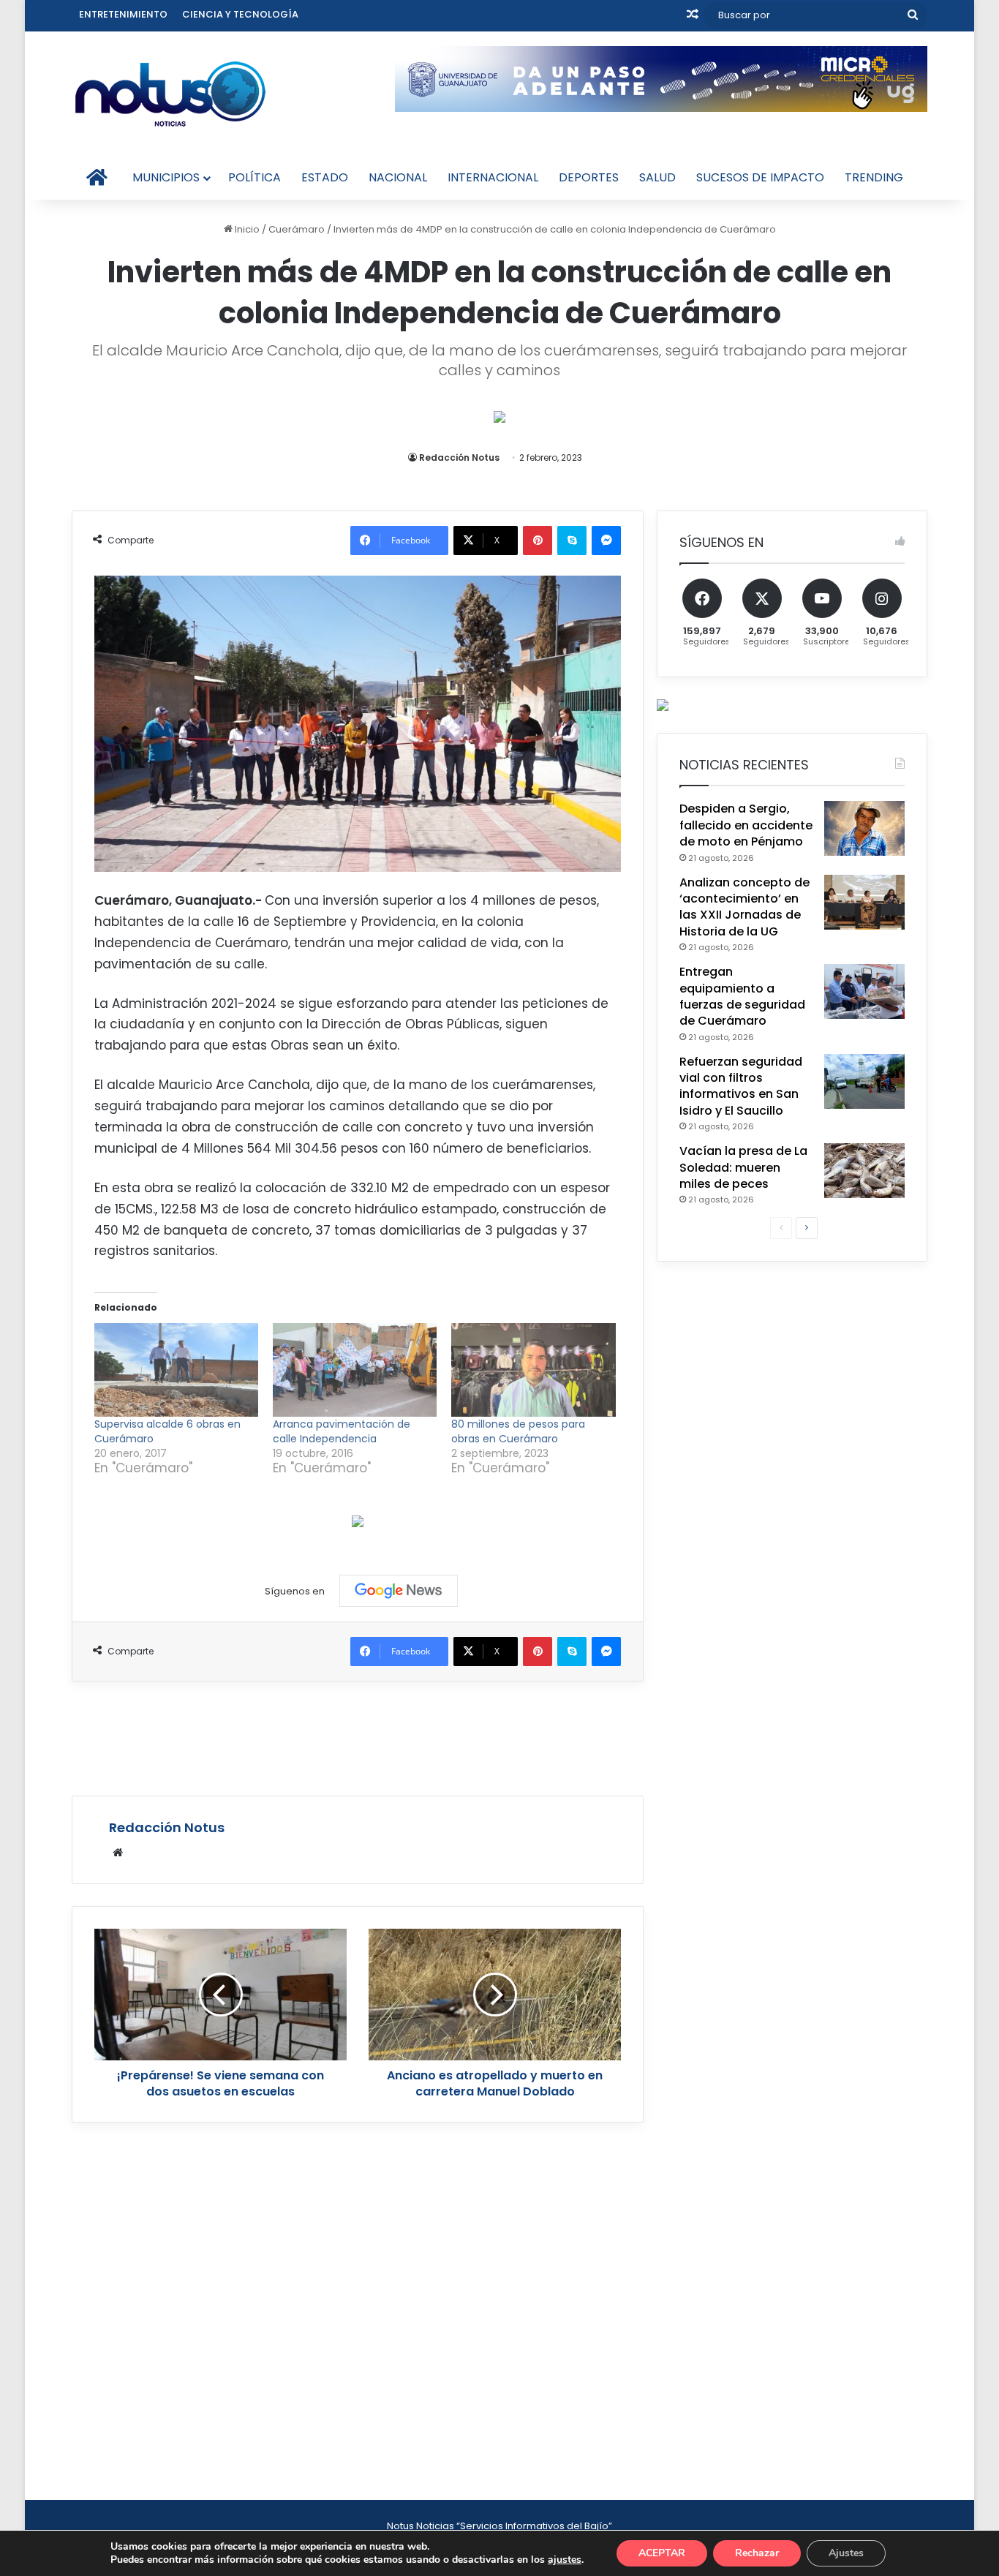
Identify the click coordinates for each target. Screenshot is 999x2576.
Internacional (493, 177)
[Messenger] (606, 541)
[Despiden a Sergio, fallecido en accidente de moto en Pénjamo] (864, 828)
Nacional (398, 177)
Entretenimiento (123, 14)
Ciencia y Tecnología (240, 14)
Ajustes (846, 2553)
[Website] (118, 1853)
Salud (657, 177)
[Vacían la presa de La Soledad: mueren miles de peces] (864, 1171)
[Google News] (399, 1591)
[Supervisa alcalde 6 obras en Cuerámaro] (176, 1370)
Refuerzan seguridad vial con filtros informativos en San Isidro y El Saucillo (741, 1086)
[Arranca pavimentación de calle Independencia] (355, 1370)
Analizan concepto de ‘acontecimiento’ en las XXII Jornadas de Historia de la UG (744, 907)
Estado (325, 177)
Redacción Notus (459, 457)
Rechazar (757, 2553)
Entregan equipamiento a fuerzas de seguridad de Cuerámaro (742, 996)
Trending (874, 177)
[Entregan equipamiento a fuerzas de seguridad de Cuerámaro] (864, 991)
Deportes (589, 177)
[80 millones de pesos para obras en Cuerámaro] (533, 1370)
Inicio (246, 229)
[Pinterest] (538, 541)
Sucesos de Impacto (760, 177)
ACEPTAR (662, 2553)
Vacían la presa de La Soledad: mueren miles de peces (743, 1167)
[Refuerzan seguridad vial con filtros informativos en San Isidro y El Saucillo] (864, 1081)
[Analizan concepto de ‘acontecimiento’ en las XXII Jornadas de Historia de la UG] (864, 902)
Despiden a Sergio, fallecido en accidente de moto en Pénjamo (746, 825)
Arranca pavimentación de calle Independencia (342, 1431)
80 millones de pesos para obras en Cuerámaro (518, 1431)
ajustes (565, 2560)
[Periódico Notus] (170, 94)
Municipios (166, 177)
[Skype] (572, 541)
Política (255, 177)
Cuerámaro (297, 229)
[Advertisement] (358, 1736)
